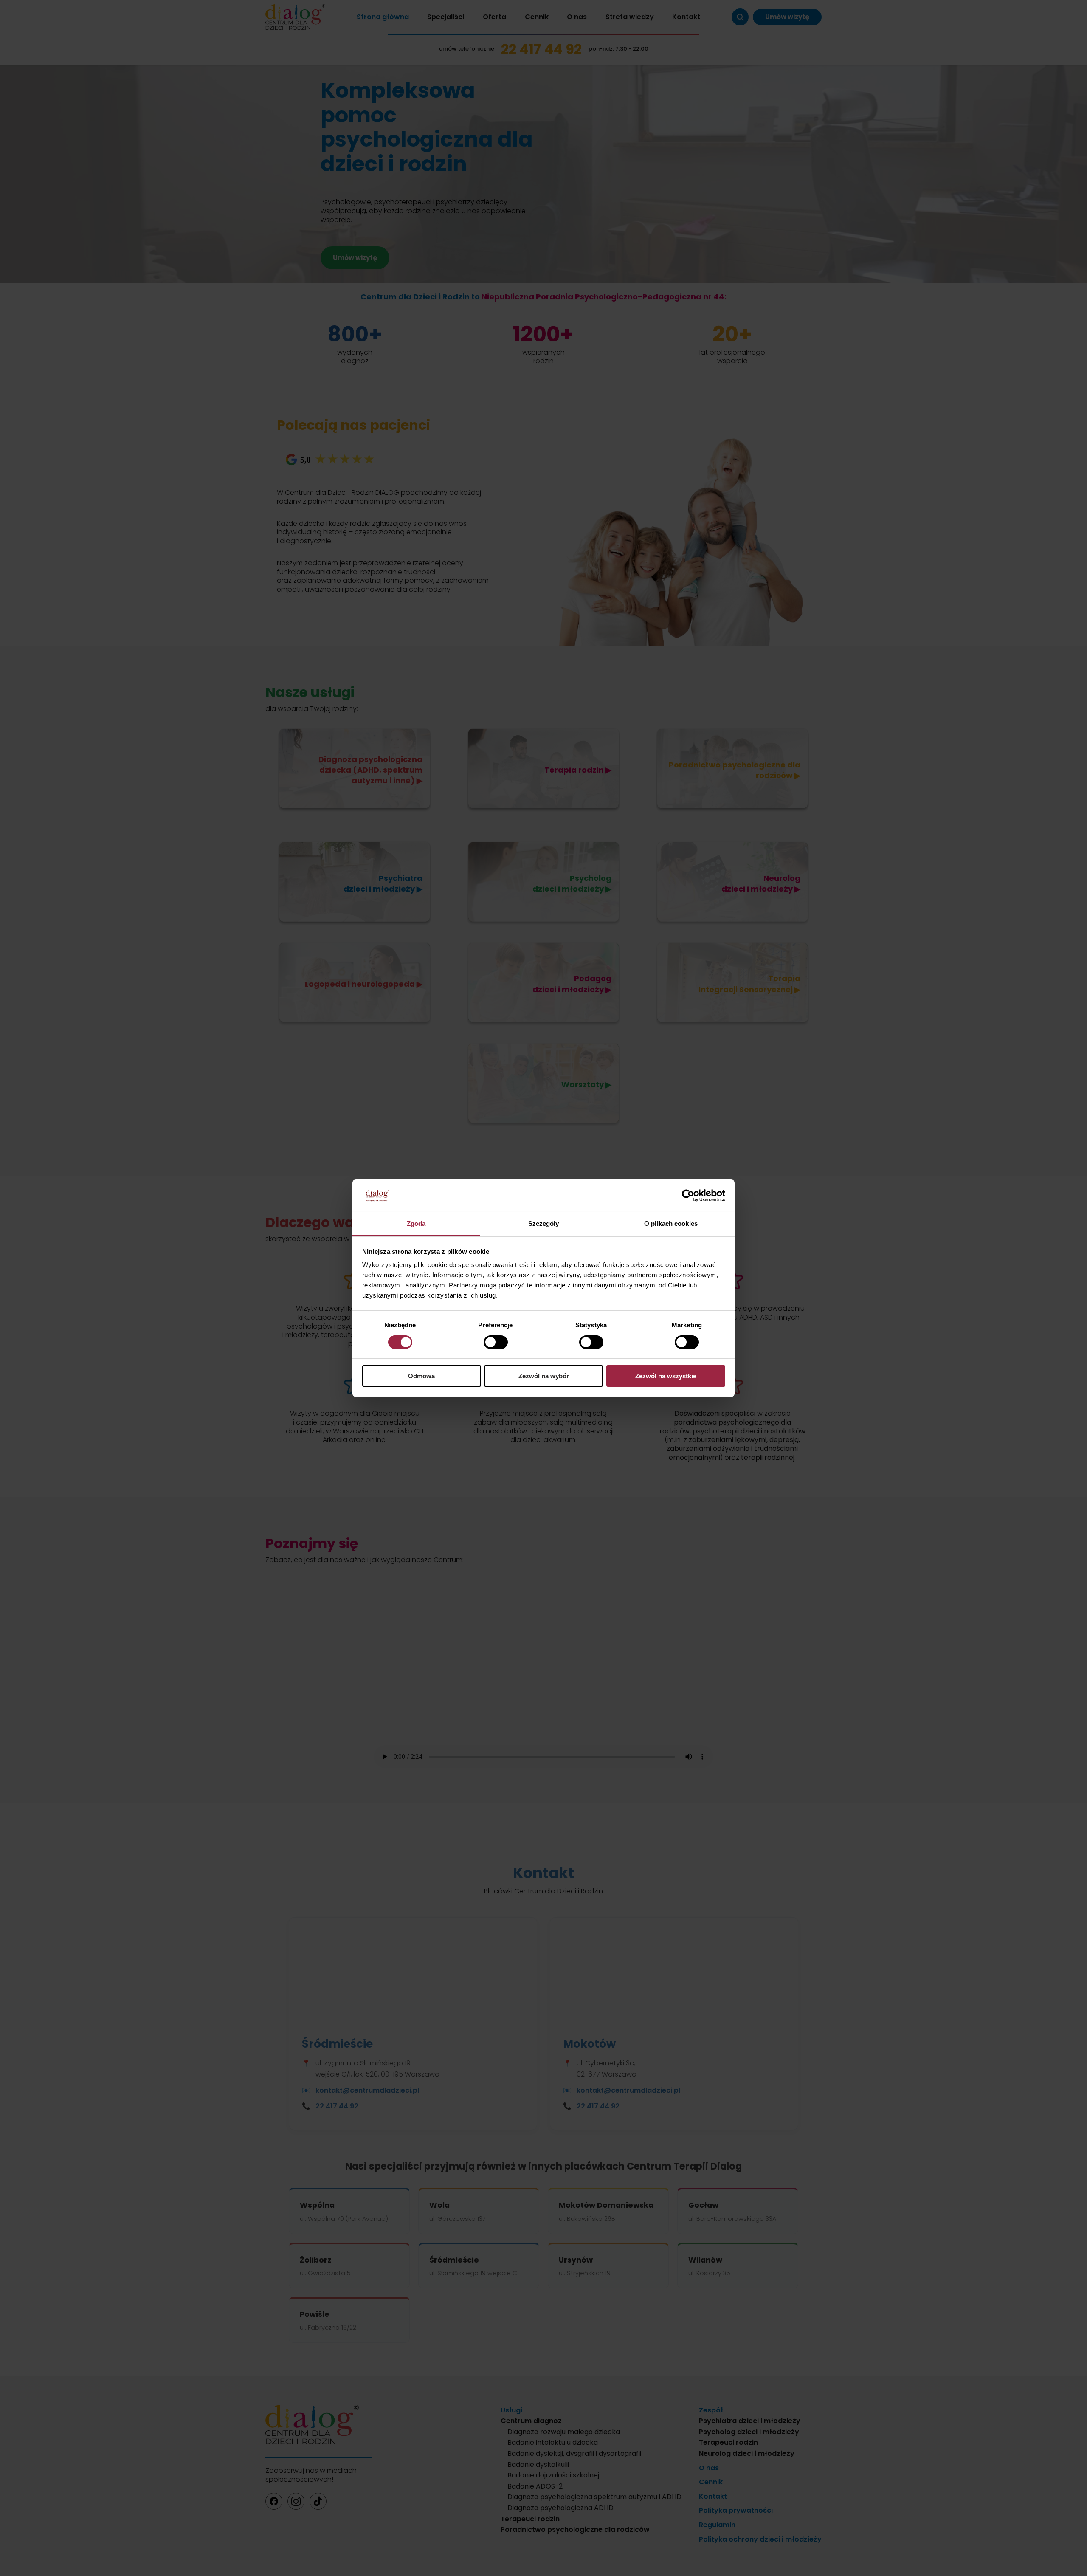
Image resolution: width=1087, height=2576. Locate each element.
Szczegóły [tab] (544, 1223)
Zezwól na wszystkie (666, 1376)
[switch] (496, 1342)
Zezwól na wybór (544, 1376)
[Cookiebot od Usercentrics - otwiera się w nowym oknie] (688, 1196)
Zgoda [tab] (416, 1223)
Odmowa (421, 1376)
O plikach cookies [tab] (671, 1223)
